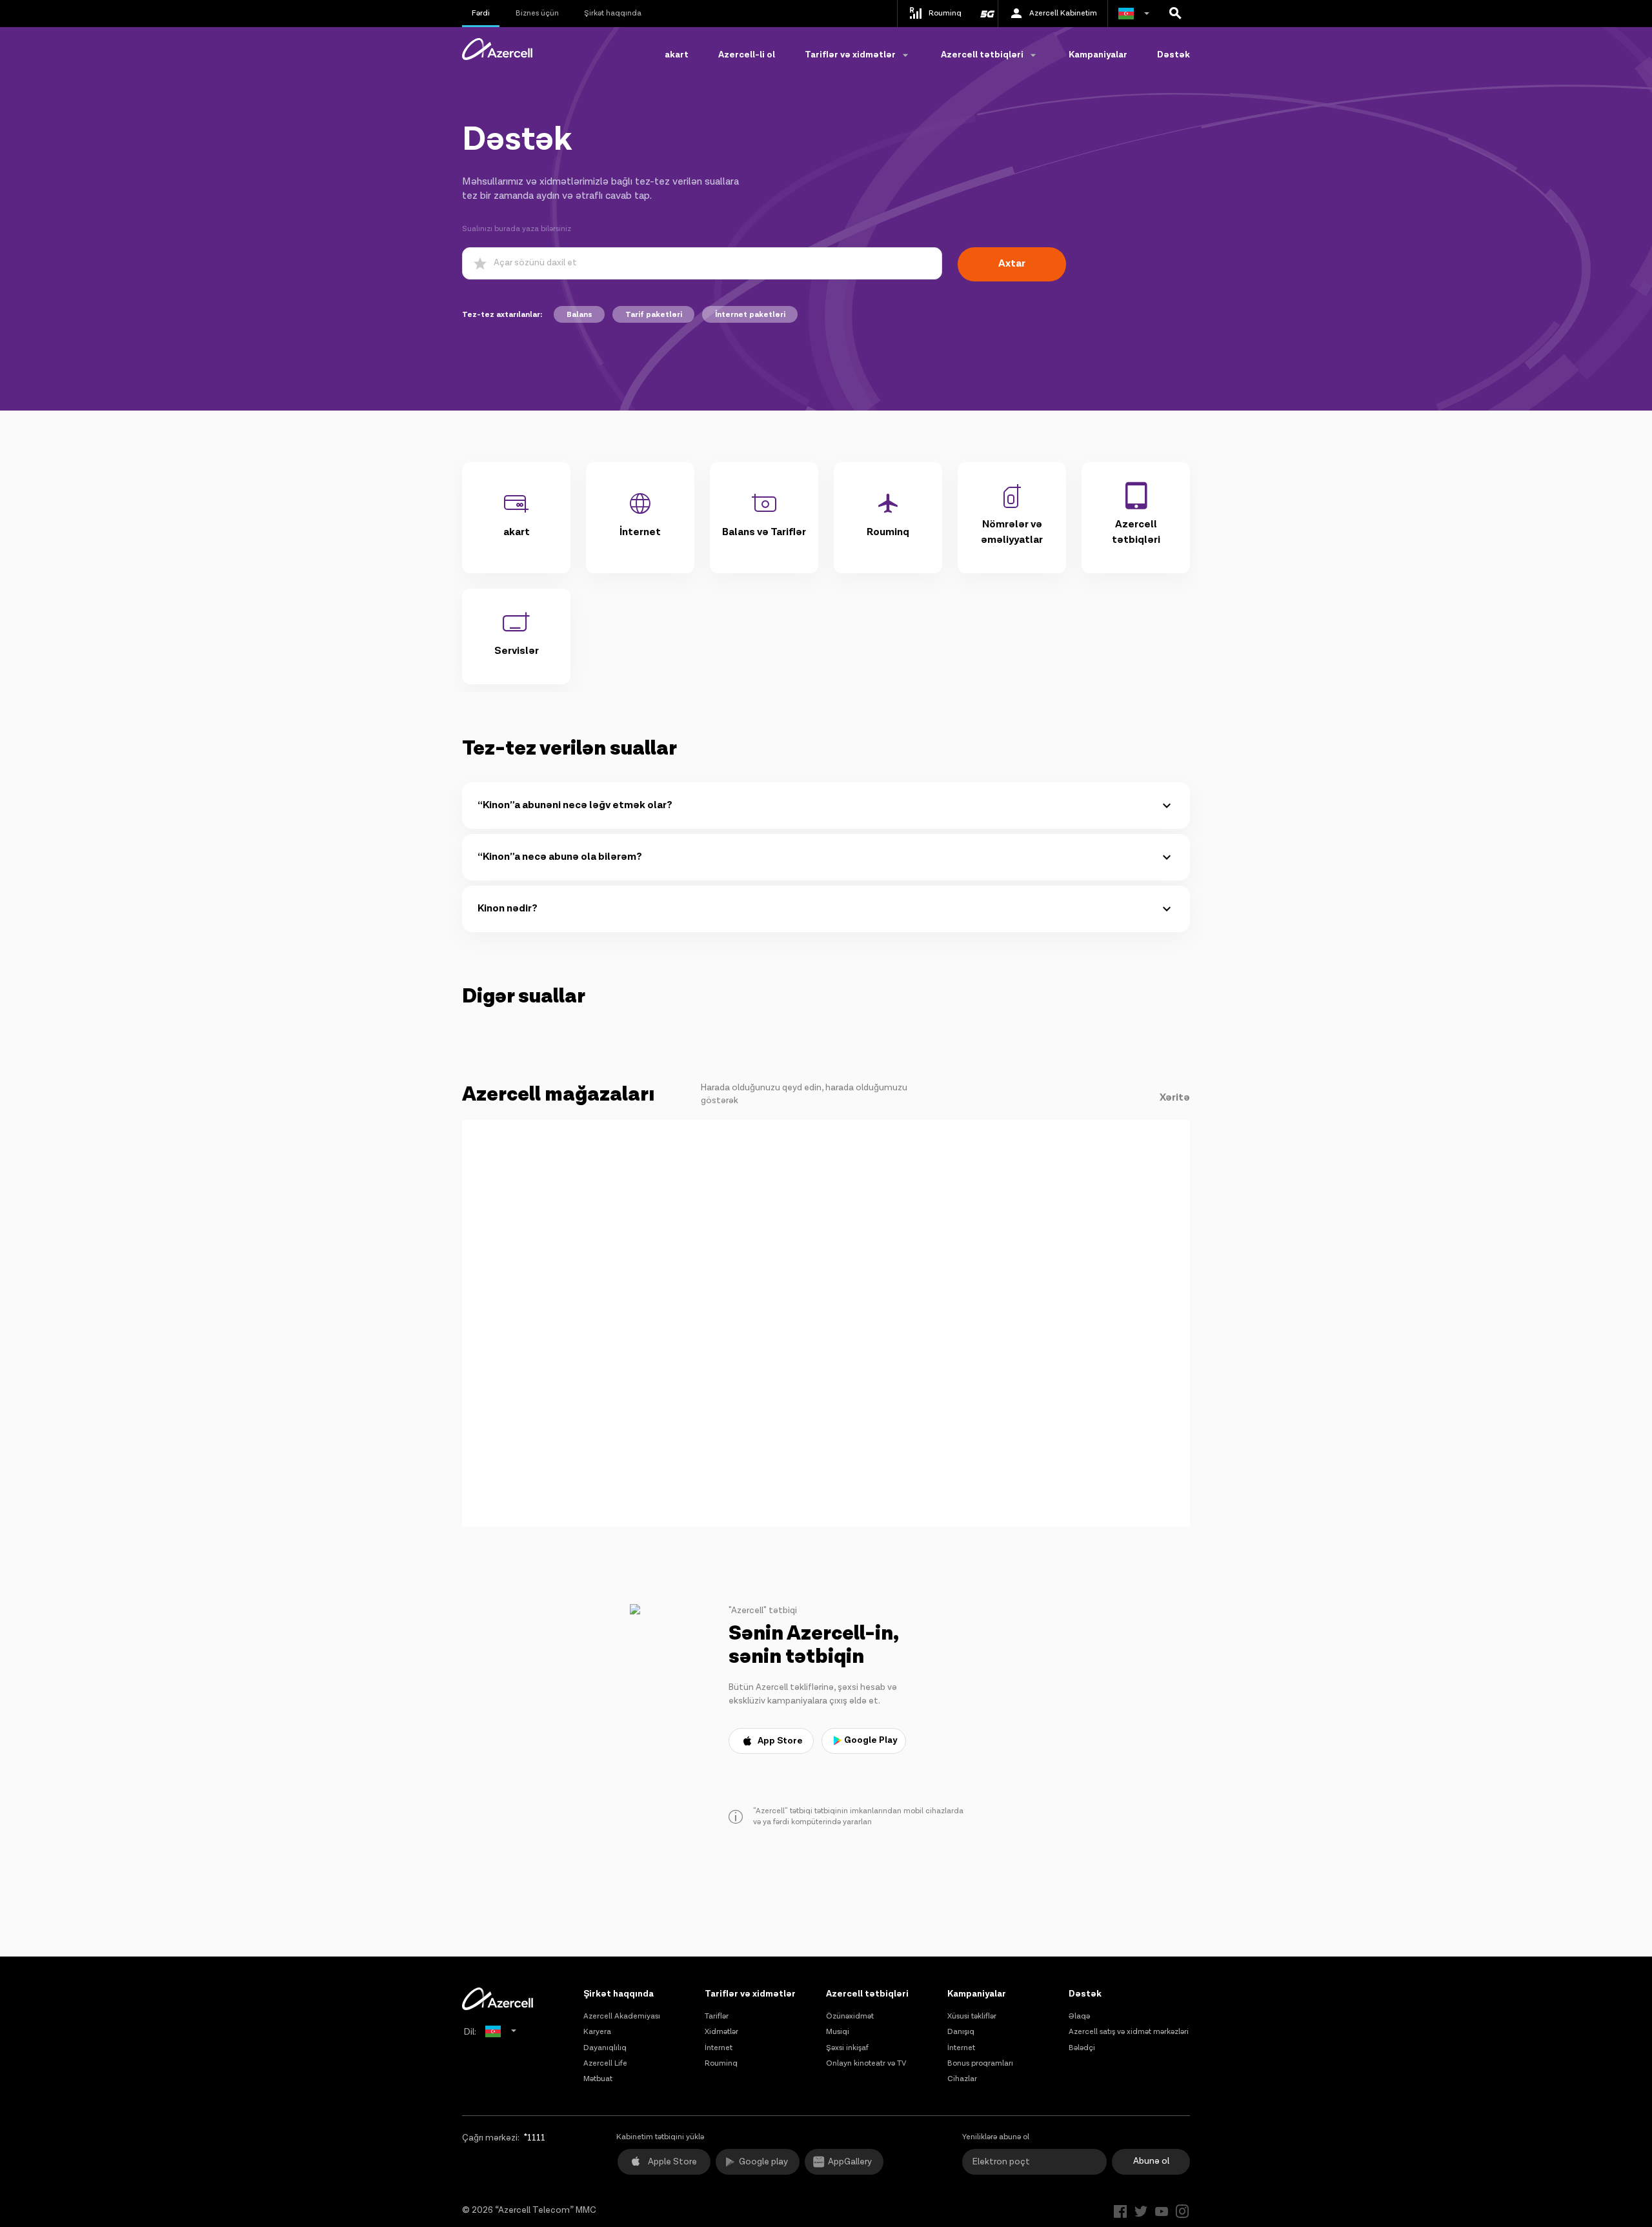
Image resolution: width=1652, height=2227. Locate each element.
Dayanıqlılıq (605, 2048)
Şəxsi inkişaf (847, 2048)
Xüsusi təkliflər (972, 2016)
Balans (579, 315)
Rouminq (721, 2063)
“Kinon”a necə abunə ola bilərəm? (560, 857)
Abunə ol (1151, 2161)
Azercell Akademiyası (622, 2016)
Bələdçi (1082, 2048)
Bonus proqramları (980, 2063)
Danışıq (961, 2032)
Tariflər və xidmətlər (750, 1994)
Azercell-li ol (747, 55)
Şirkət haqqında (613, 13)
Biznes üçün (537, 13)
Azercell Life (605, 2063)
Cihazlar (962, 2079)
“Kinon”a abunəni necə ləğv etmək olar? (575, 805)
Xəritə (1175, 1098)
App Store (780, 1741)
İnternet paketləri (750, 315)
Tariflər (717, 2016)
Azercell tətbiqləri (867, 1994)
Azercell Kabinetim (1063, 13)
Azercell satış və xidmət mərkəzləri (1129, 2032)
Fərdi (481, 13)
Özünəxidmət (850, 2016)
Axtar (1012, 264)
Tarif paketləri (654, 315)
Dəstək (1174, 55)
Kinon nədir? (508, 909)
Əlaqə (1079, 2016)
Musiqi (838, 2032)
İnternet (719, 2048)
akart (677, 55)
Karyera (597, 2032)
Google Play (871, 1740)
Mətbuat (598, 2079)
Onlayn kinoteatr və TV (866, 2063)
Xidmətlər (721, 2032)
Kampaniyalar (1098, 55)
